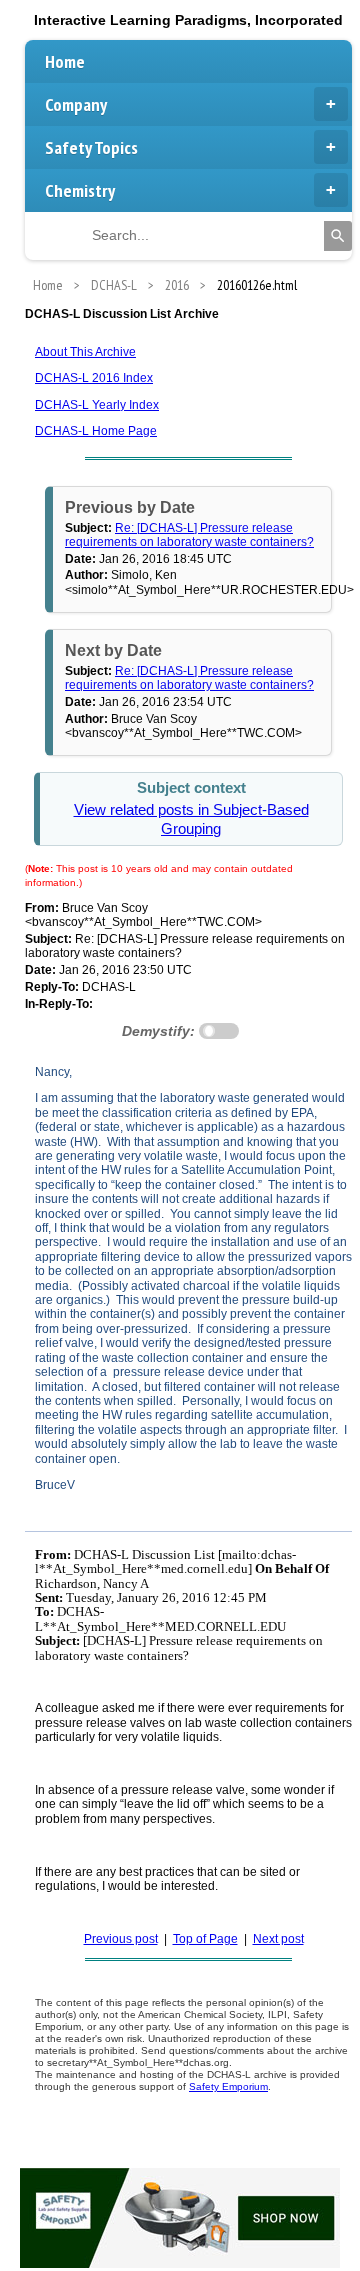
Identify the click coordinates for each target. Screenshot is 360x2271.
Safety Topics (91, 147)
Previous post (121, 1939)
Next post (278, 1939)
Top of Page (205, 1939)
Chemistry (80, 190)
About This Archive (85, 352)
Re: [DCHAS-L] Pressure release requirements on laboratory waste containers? (189, 535)
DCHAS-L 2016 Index (94, 378)
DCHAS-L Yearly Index (97, 405)
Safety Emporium (228, 2086)
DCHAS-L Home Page (96, 431)
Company (76, 104)
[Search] (338, 236)
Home (65, 61)
